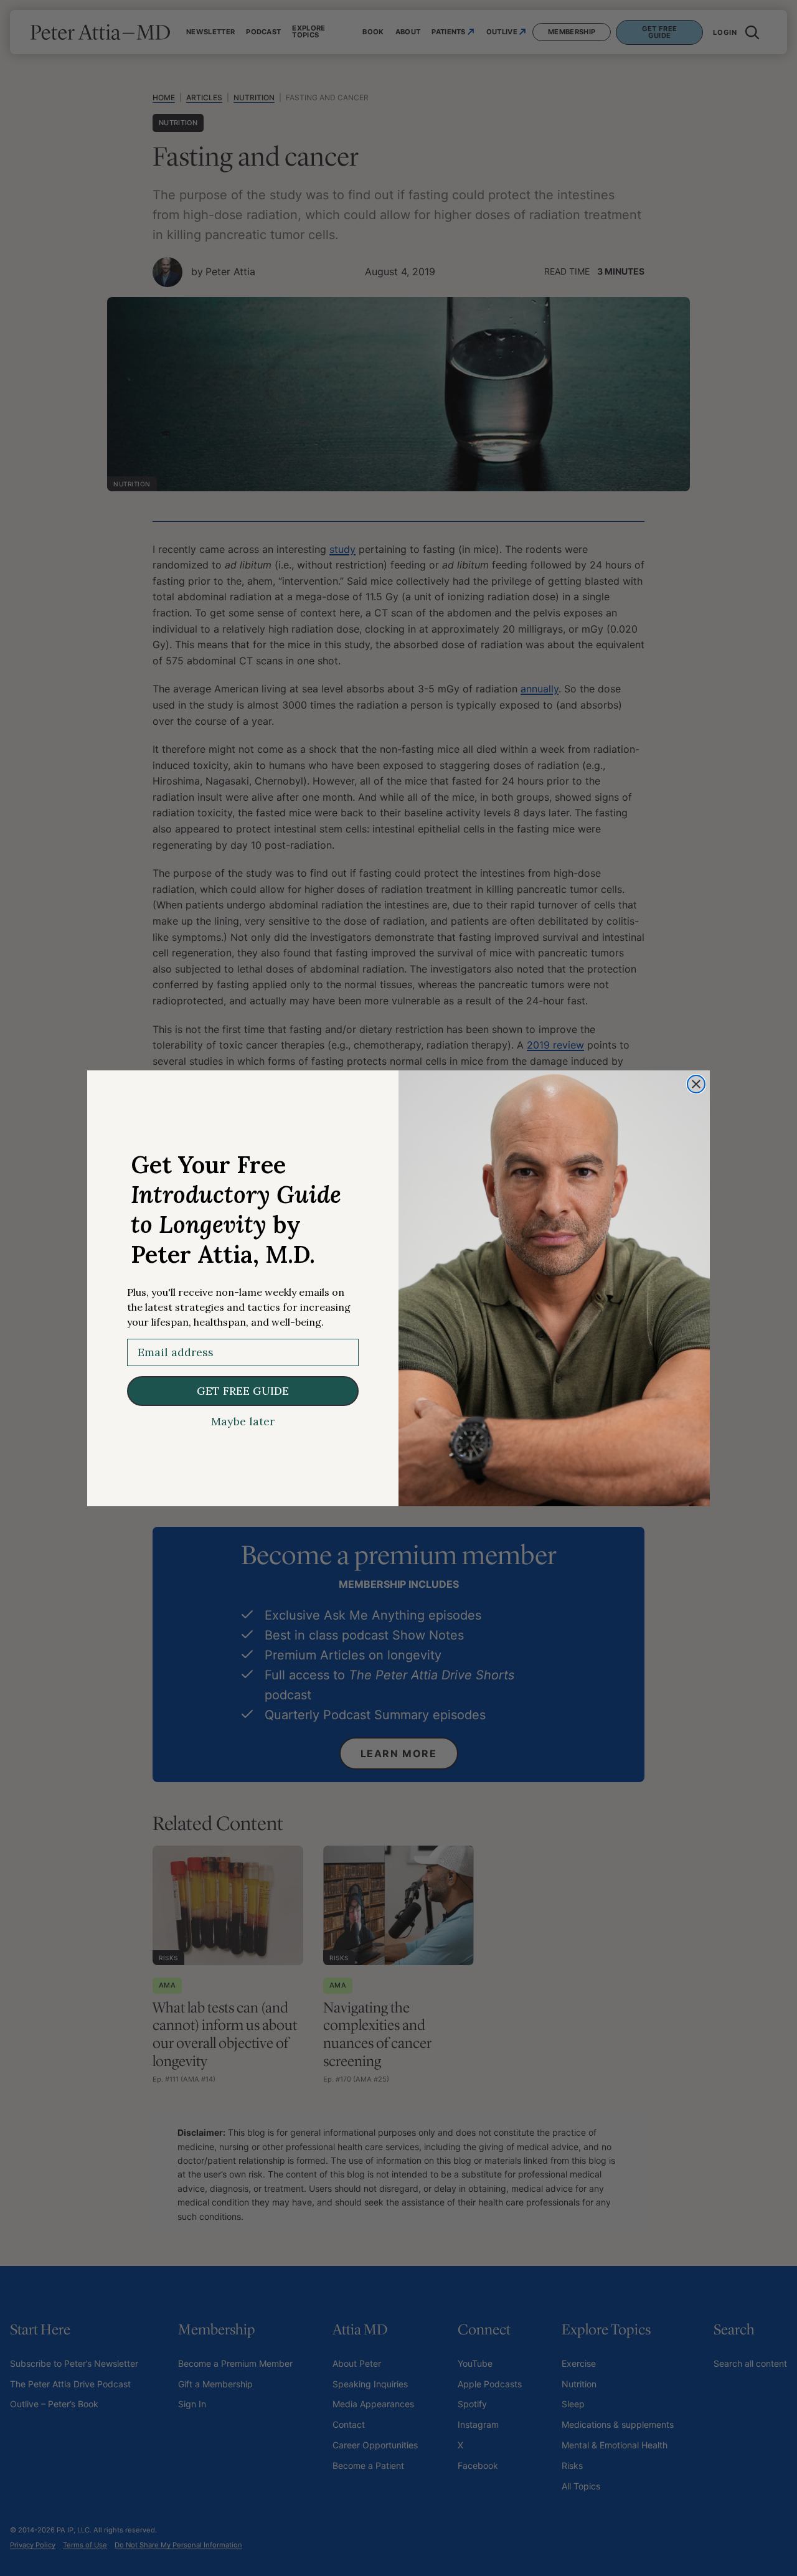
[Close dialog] (696, 1084)
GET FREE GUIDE (243, 1391)
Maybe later (243, 1422)
